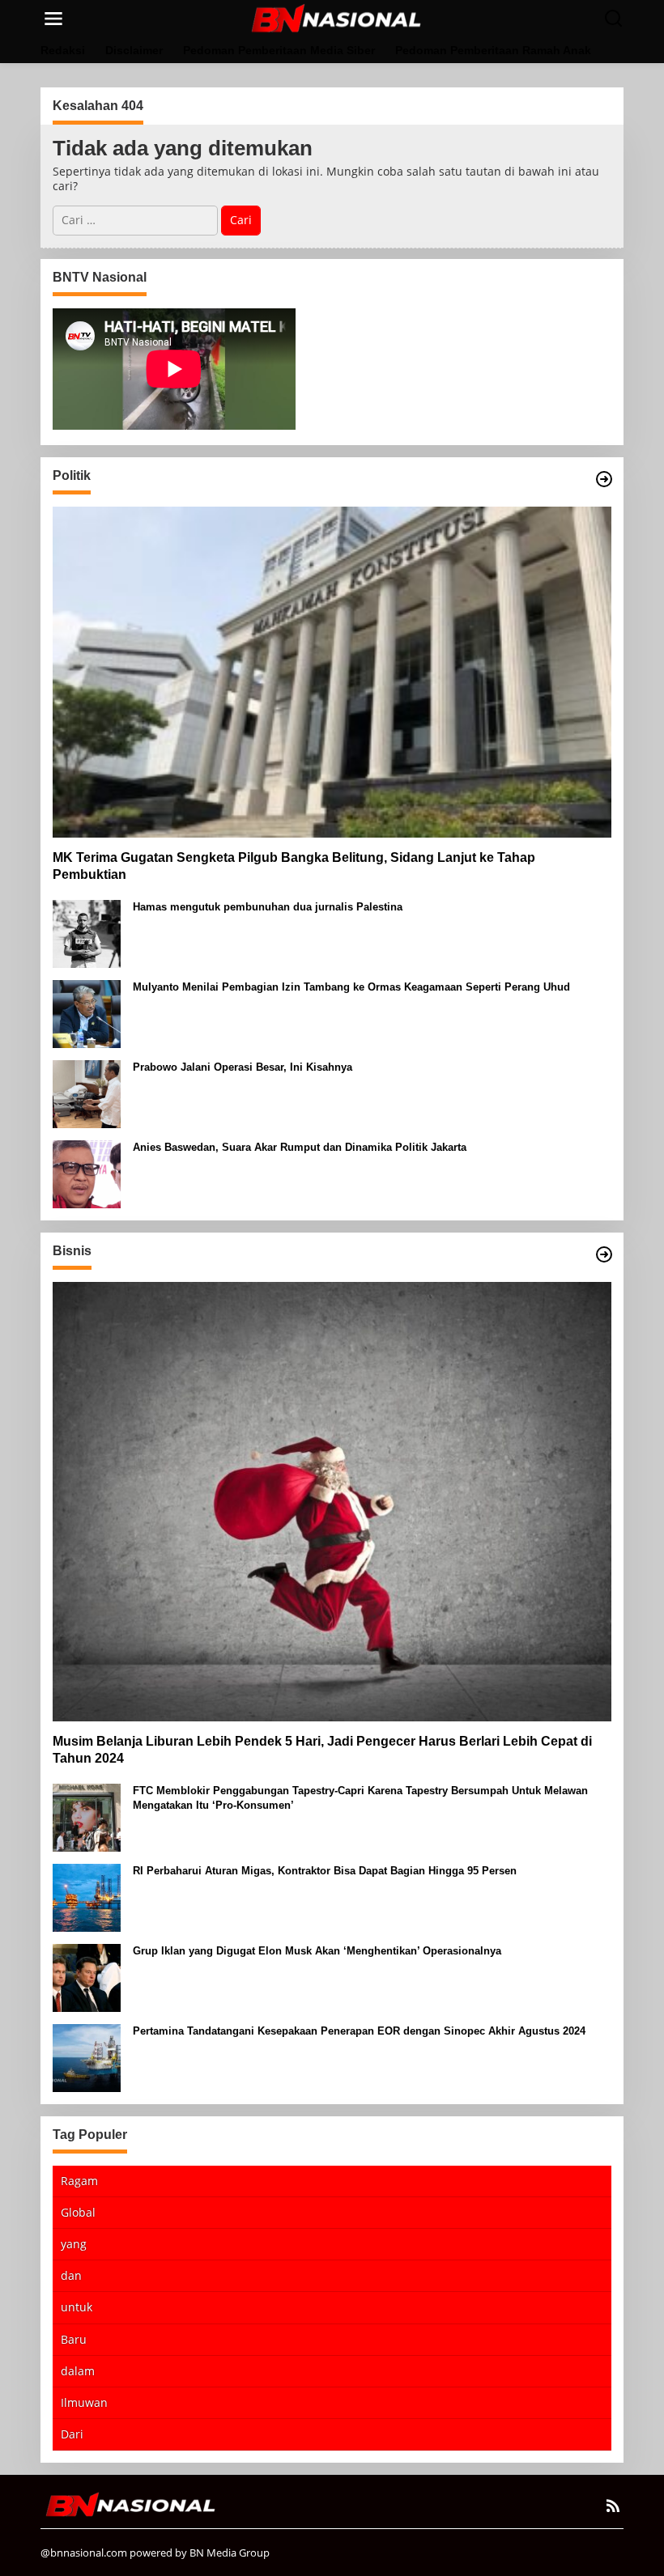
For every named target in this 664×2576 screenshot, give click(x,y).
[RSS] (613, 2506)
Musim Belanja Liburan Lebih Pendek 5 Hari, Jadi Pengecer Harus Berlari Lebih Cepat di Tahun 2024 (322, 1750)
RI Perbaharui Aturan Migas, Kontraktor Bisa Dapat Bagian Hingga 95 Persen (325, 1871)
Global (78, 2212)
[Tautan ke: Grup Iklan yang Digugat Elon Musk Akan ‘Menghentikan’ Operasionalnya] (87, 1976)
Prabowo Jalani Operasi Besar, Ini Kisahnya (243, 1067)
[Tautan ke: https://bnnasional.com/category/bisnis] (604, 1254)
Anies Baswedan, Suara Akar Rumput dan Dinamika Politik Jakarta (300, 1147)
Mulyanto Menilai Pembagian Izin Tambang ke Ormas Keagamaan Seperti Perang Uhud (351, 987)
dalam (78, 2371)
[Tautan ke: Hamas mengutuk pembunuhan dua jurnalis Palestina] (87, 933)
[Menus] (53, 19)
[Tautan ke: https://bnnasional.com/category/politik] (604, 479)
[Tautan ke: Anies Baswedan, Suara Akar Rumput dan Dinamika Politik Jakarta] (87, 1173)
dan (71, 2275)
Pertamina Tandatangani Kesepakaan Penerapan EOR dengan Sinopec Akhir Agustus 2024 (359, 2031)
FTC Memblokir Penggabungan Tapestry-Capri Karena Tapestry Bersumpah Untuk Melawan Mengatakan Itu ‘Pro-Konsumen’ (360, 1798)
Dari (72, 2434)
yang (74, 2244)
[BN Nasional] (335, 17)
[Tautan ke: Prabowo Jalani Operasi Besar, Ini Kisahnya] (87, 1093)
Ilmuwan (84, 2402)
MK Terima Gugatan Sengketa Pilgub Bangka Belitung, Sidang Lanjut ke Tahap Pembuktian (294, 866)
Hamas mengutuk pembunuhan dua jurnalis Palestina (268, 907)
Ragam (79, 2181)
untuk (77, 2307)
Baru (74, 2339)
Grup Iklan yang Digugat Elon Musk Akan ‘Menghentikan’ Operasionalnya (317, 1951)
